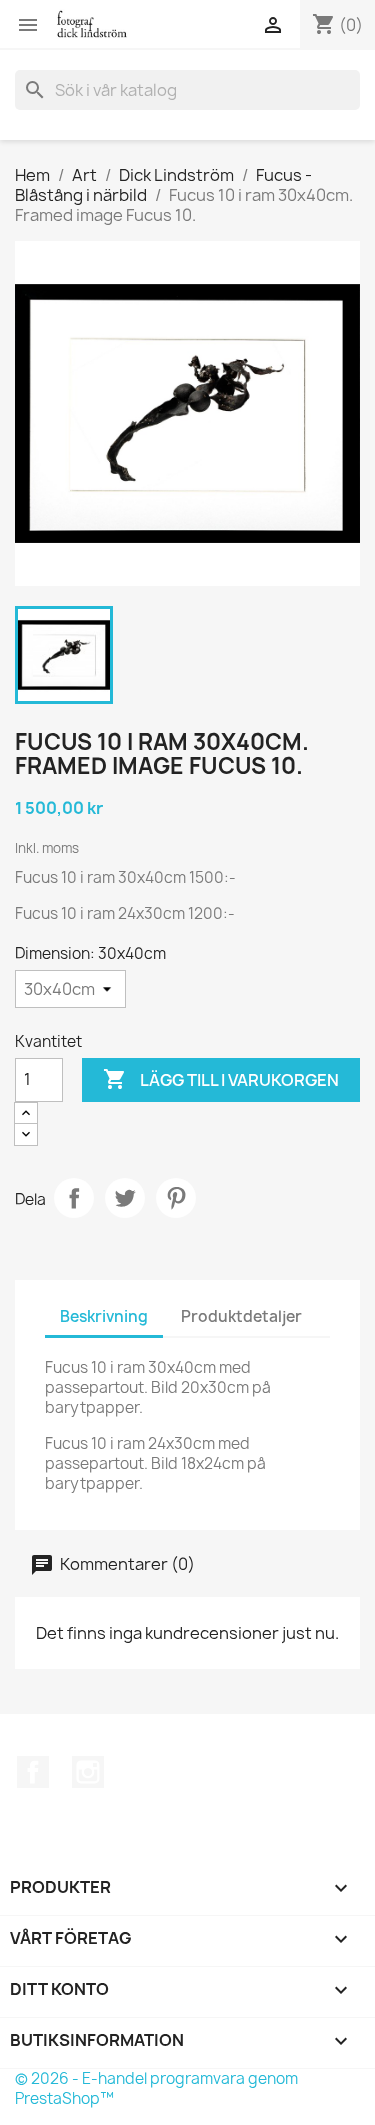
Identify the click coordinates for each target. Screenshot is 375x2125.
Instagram (88, 1772)
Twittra (125, 1198)
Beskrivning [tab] (104, 1316)
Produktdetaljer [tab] (241, 1316)
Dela (74, 1198)
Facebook (33, 1772)
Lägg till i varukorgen (221, 1079)
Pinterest (176, 1198)
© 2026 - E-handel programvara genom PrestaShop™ (156, 2088)
